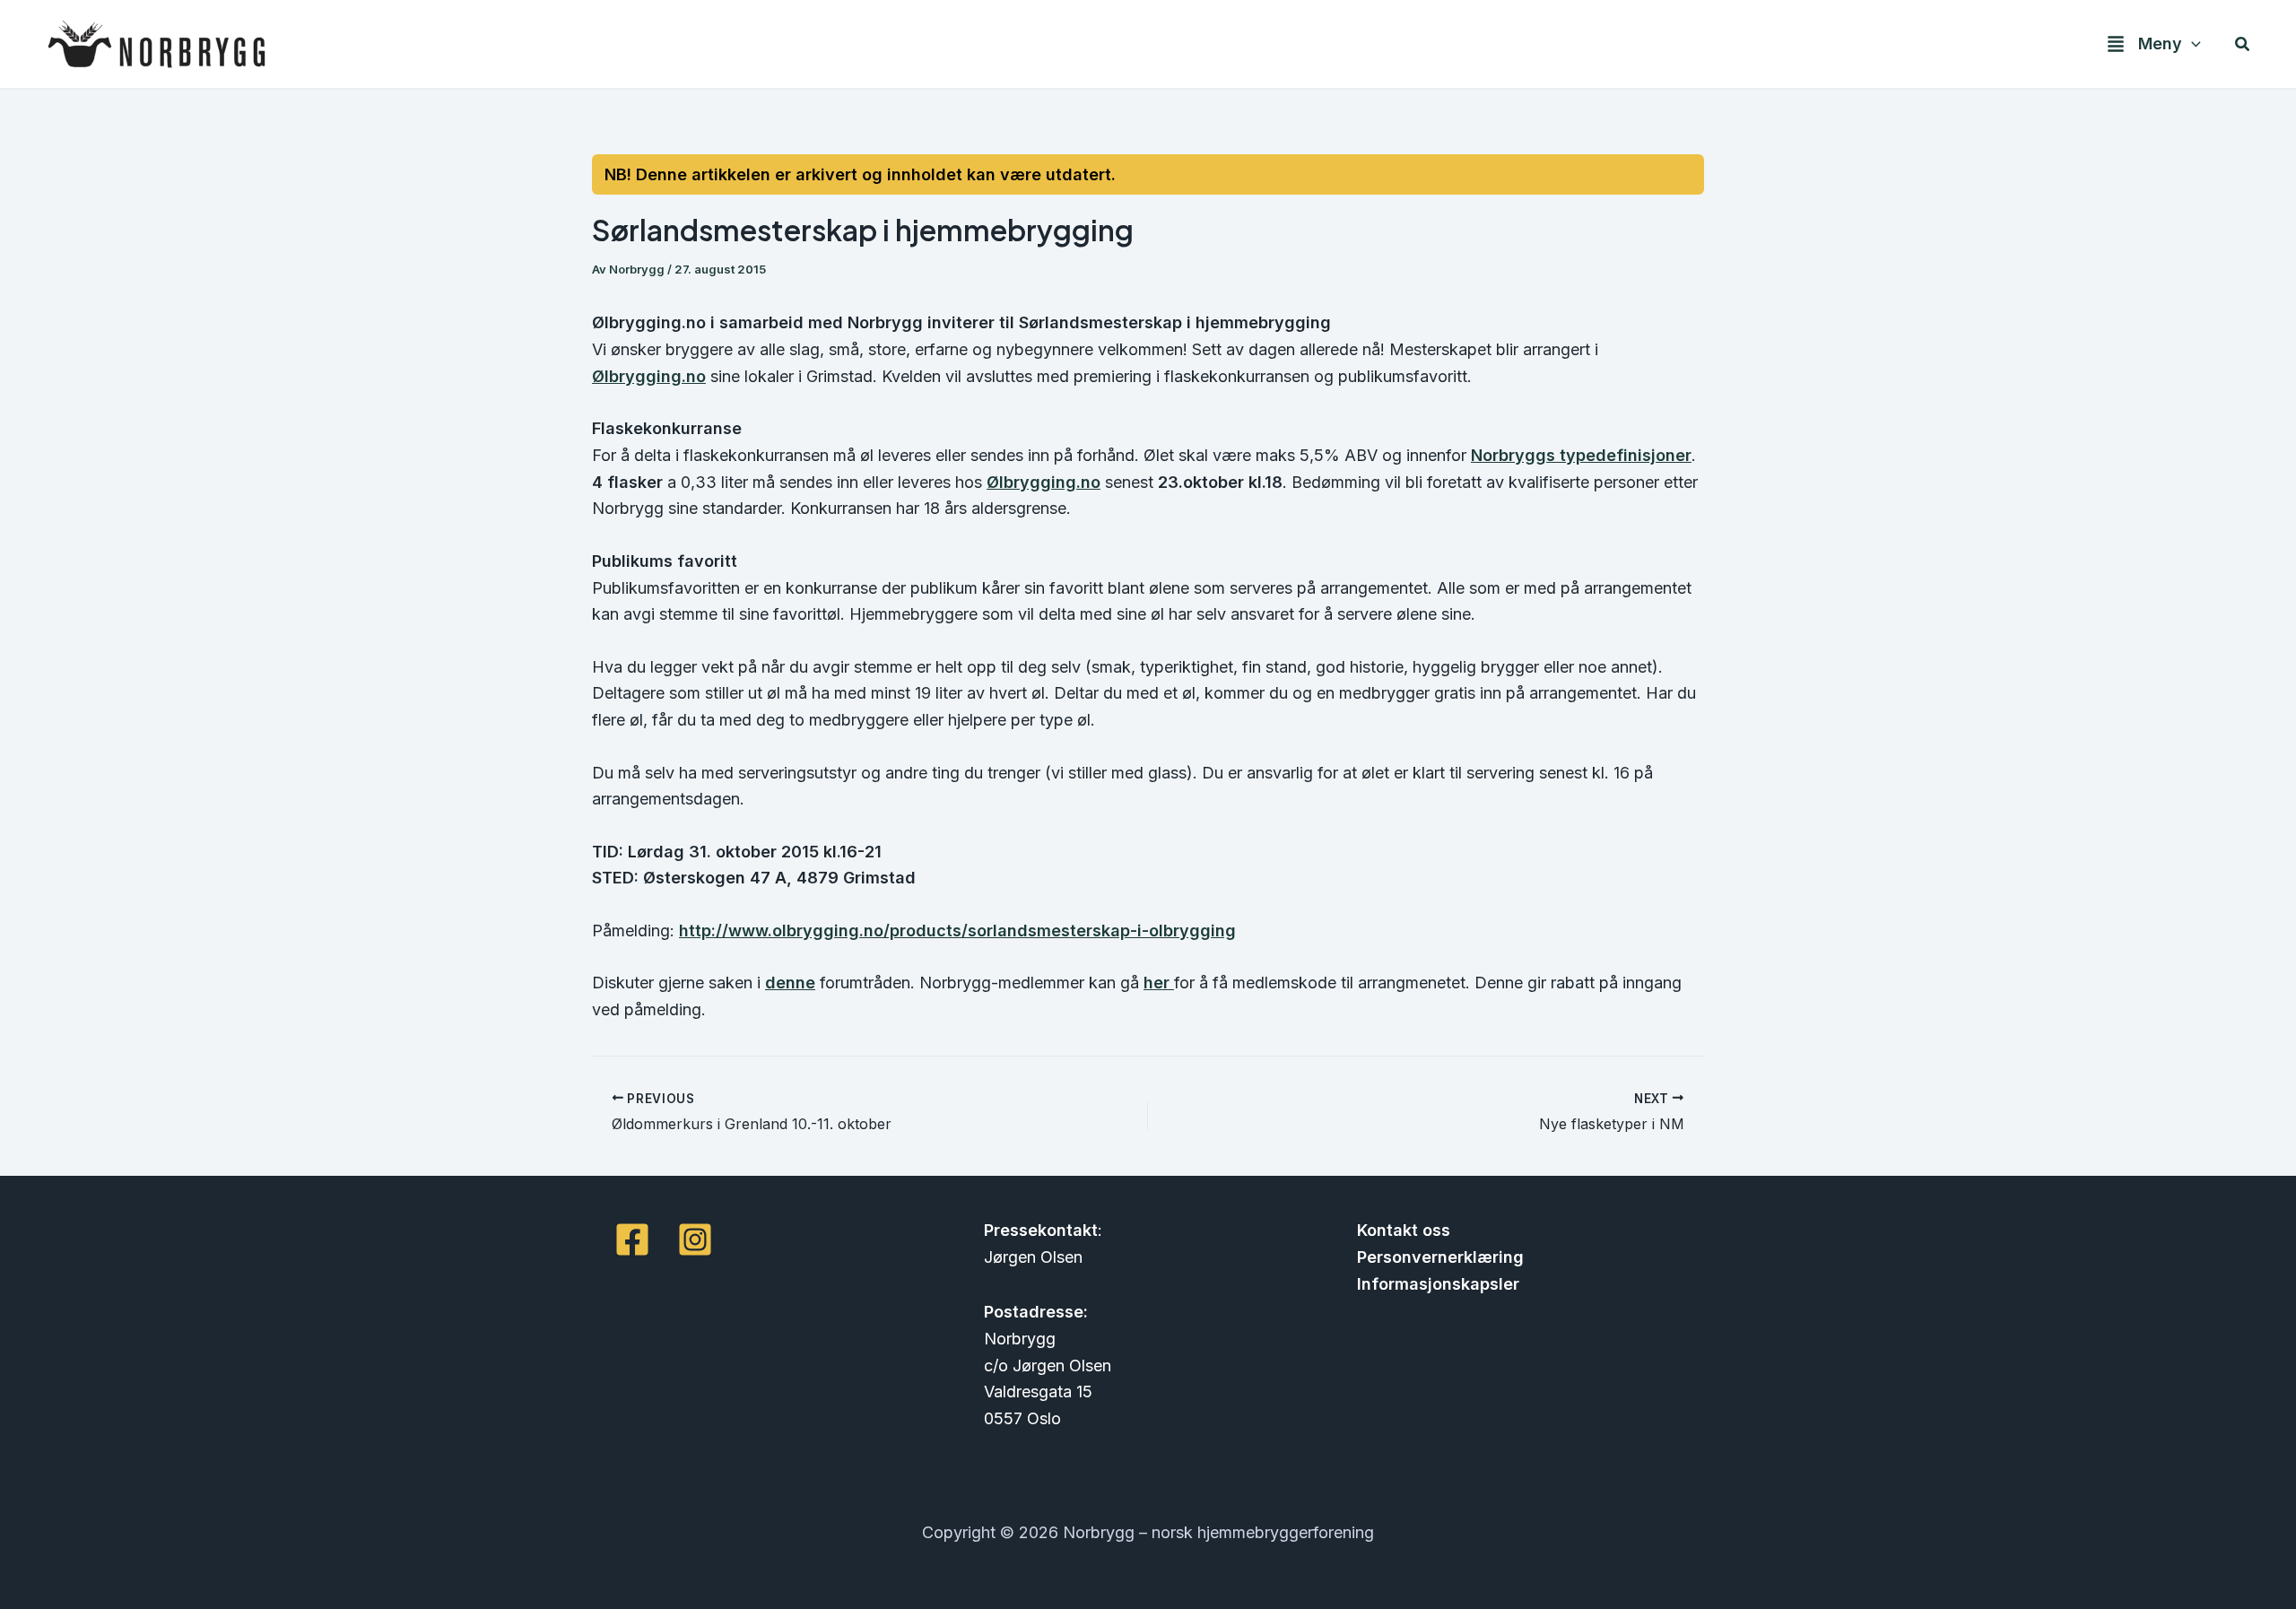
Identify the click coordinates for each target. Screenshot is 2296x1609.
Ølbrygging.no (649, 376)
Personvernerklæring (1440, 1257)
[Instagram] (695, 1239)
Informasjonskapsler (1438, 1284)
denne (790, 983)
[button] (2192, 44)
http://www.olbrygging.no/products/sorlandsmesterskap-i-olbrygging (957, 931)
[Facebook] (632, 1239)
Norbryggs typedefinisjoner (1581, 455)
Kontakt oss (1404, 1230)
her (1159, 983)
